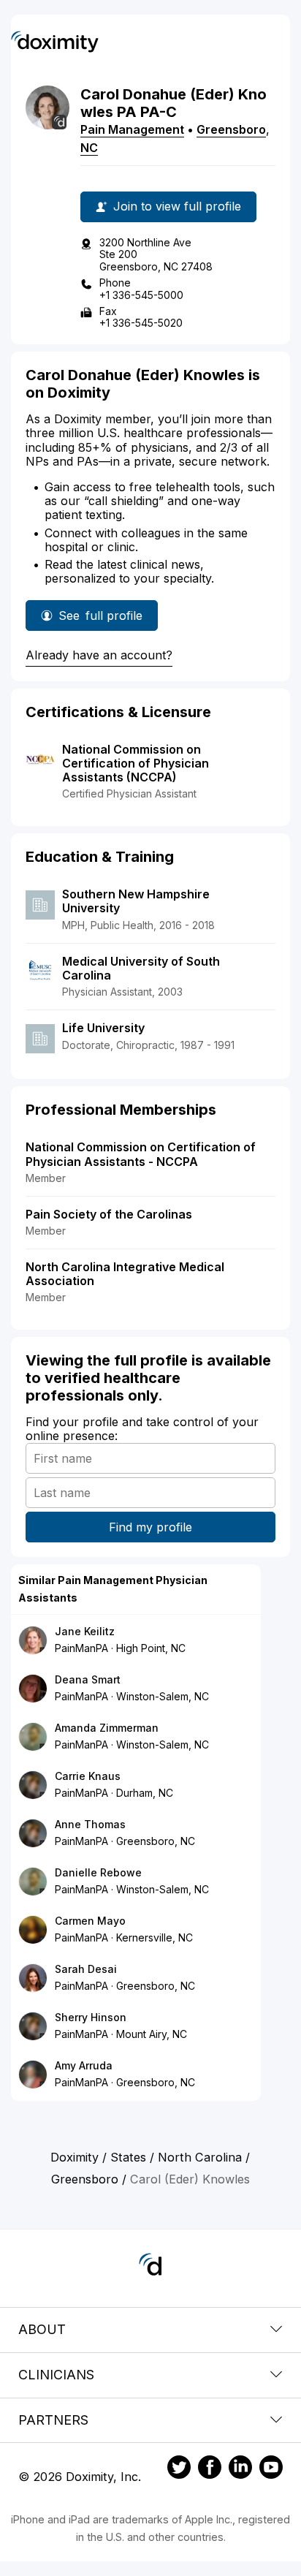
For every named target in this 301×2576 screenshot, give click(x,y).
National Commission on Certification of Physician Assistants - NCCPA (141, 1154)
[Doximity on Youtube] (271, 2469)
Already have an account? (99, 655)
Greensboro (231, 129)
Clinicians (56, 2375)
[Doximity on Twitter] (179, 2469)
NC (89, 148)
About (42, 2329)
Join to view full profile (177, 206)
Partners (53, 2420)
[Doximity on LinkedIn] (240, 2469)
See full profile (100, 620)
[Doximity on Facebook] (210, 2469)
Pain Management (132, 129)
